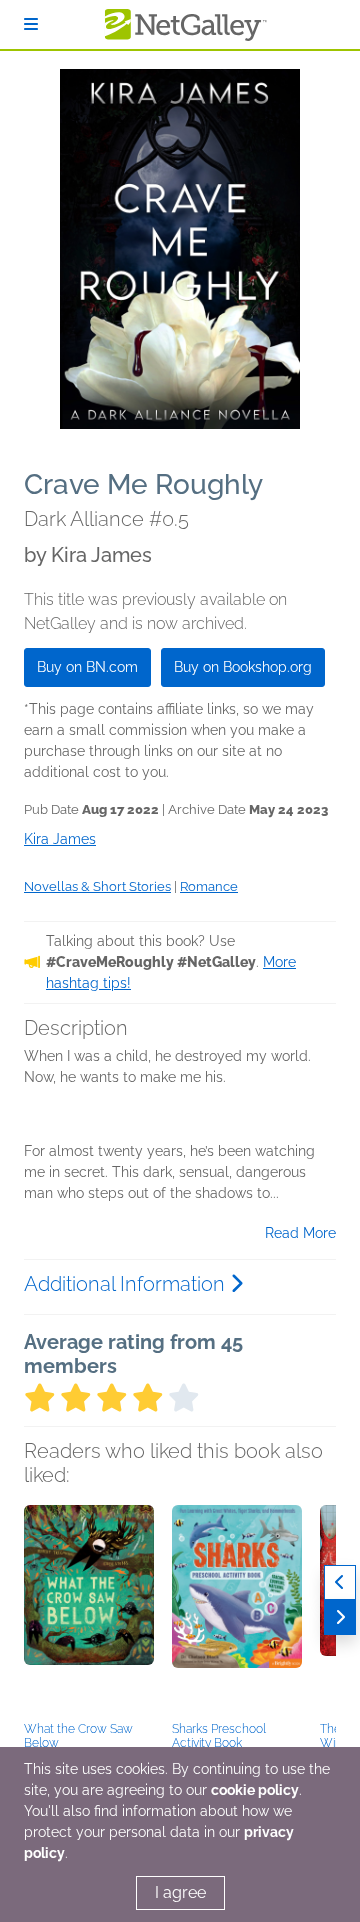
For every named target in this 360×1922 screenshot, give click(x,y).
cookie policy (255, 1790)
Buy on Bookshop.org (243, 667)
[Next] (340, 1617)
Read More (300, 1233)
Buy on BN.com (87, 667)
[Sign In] (31, 24)
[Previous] (340, 1582)
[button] (89, 1610)
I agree (180, 1892)
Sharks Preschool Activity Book (219, 1736)
